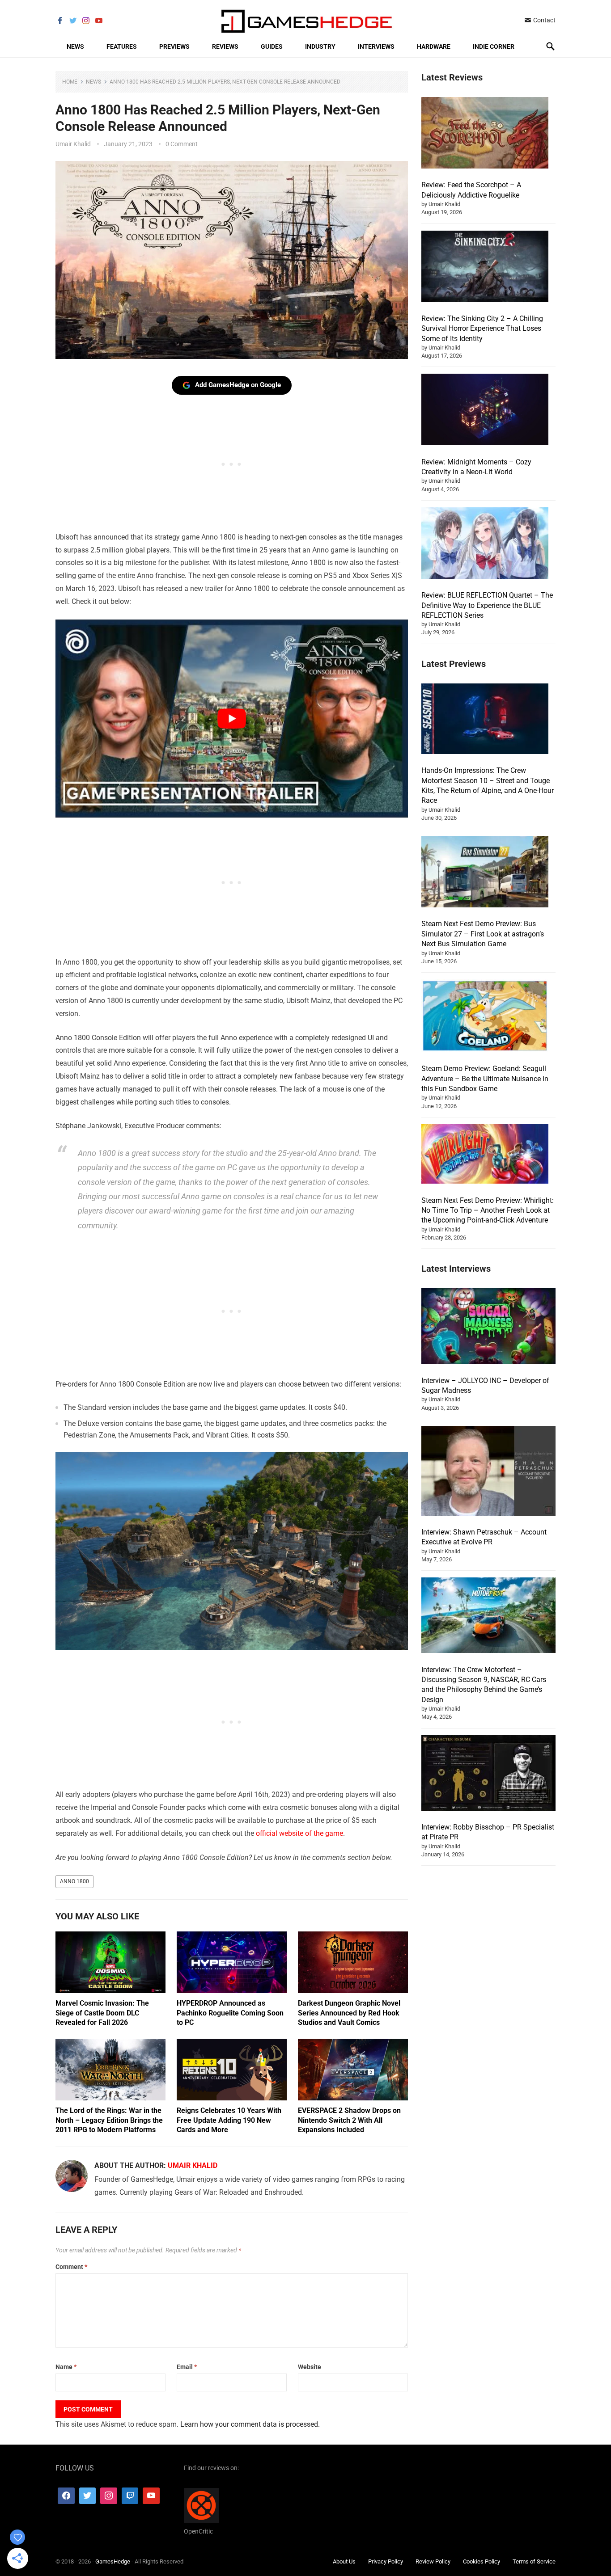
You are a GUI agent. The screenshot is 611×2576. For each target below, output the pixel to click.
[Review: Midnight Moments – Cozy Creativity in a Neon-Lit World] (485, 411)
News (75, 46)
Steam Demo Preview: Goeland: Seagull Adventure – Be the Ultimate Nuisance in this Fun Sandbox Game (485, 1079)
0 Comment (182, 144)
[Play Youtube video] (232, 719)
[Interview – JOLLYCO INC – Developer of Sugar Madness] (488, 1327)
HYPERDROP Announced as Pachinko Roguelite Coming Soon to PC (230, 2013)
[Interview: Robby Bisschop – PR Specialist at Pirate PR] (488, 1774)
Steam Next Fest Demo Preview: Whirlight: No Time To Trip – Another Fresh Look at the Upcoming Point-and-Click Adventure (488, 1210)
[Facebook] (66, 2496)
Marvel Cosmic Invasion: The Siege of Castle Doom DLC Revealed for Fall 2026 (102, 2013)
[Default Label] (130, 2496)
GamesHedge (113, 2561)
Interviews (376, 46)
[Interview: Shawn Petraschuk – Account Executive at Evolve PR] (488, 1472)
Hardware (434, 46)
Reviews (225, 46)
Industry (320, 46)
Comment (71, 2267)
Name (66, 2367)
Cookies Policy (482, 2561)
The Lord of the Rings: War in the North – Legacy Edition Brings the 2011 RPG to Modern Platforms (109, 2120)
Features (122, 46)
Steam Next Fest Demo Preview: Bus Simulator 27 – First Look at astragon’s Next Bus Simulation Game (483, 934)
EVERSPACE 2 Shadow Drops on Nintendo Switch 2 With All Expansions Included (349, 2120)
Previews (174, 46)
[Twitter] (88, 2496)
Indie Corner (494, 46)
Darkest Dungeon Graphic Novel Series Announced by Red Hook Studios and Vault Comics (349, 2013)
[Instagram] (109, 2496)
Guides (272, 46)
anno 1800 (74, 1881)
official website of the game (299, 1833)
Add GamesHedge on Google (238, 385)
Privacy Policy (386, 2561)
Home (70, 82)
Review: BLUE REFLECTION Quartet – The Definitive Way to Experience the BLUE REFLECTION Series (487, 605)
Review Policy (433, 2561)
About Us (344, 2561)
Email (187, 2367)
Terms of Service (534, 2561)
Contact (544, 20)
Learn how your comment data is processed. (250, 2424)
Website (310, 2367)
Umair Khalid (73, 144)
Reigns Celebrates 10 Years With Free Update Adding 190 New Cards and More (229, 2120)
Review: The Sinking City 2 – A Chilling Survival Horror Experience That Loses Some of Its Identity (482, 329)
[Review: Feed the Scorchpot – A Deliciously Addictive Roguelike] (485, 134)
